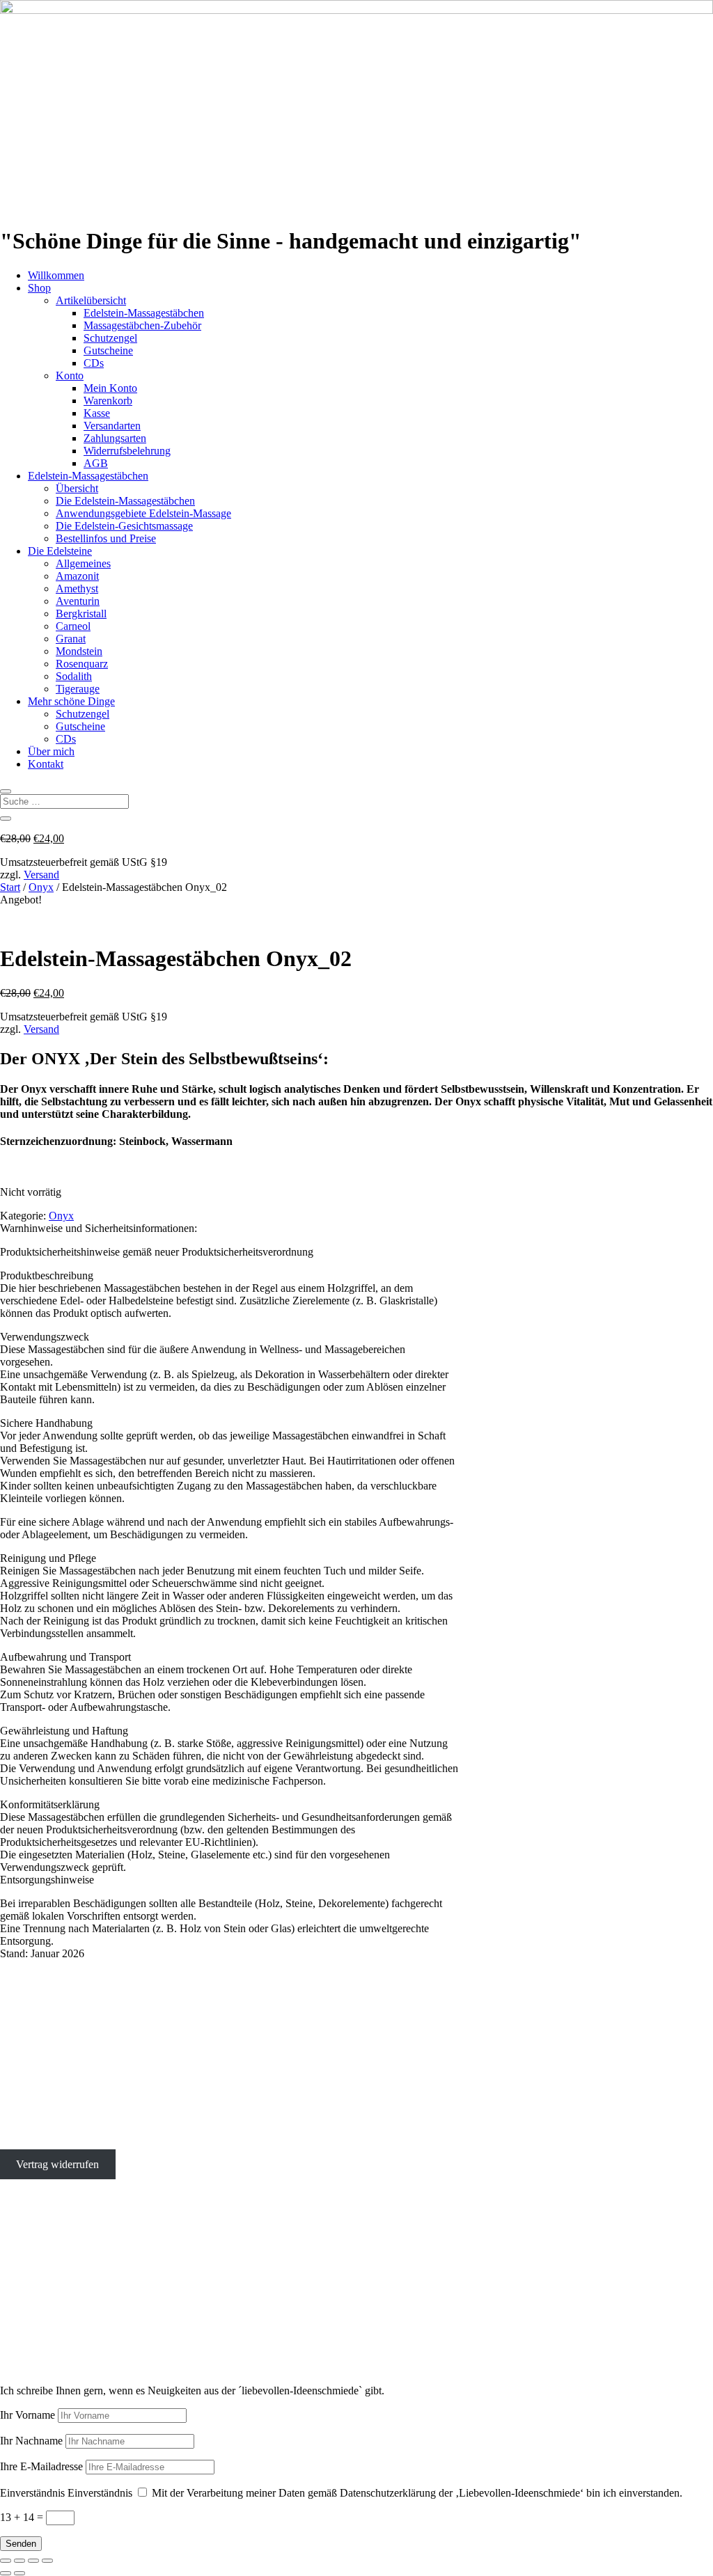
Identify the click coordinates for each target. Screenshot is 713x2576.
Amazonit (77, 576)
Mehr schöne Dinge (71, 701)
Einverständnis (32, 2493)
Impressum (24, 2117)
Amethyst (77, 588)
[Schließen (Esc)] (47, 2561)
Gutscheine (108, 350)
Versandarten (112, 426)
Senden (21, 2544)
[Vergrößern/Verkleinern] (6, 2561)
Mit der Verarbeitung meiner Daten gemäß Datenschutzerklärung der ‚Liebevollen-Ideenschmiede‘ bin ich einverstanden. (417, 2493)
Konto (70, 376)
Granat (71, 639)
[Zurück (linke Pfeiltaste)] (6, 2573)
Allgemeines (83, 563)
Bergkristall (81, 614)
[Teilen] (33, 2561)
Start (10, 887)
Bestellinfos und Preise (106, 538)
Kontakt (46, 764)
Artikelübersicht (91, 300)
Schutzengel (110, 338)
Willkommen (56, 275)
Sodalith (74, 676)
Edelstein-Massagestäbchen (144, 313)
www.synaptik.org (41, 2336)
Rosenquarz (82, 664)
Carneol (73, 626)
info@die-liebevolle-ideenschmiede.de (84, 2093)
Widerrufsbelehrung (127, 451)
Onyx (41, 887)
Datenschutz (27, 2141)
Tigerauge (78, 689)
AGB (96, 463)
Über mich (51, 751)
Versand (41, 875)
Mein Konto (110, 388)
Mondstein (79, 651)
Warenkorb (108, 401)
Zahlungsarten (115, 438)
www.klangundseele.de (52, 2324)
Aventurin (78, 601)
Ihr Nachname (31, 2441)
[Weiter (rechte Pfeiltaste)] (19, 2573)
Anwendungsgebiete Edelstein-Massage (143, 513)
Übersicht (77, 488)
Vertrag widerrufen (57, 2164)
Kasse (97, 413)
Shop (39, 288)
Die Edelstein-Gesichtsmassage (124, 526)
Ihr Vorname (28, 2415)
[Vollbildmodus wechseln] (19, 2561)
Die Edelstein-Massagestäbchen (125, 501)
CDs (94, 363)
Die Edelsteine (60, 551)
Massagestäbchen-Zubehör (142, 325)
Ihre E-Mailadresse (41, 2466)
